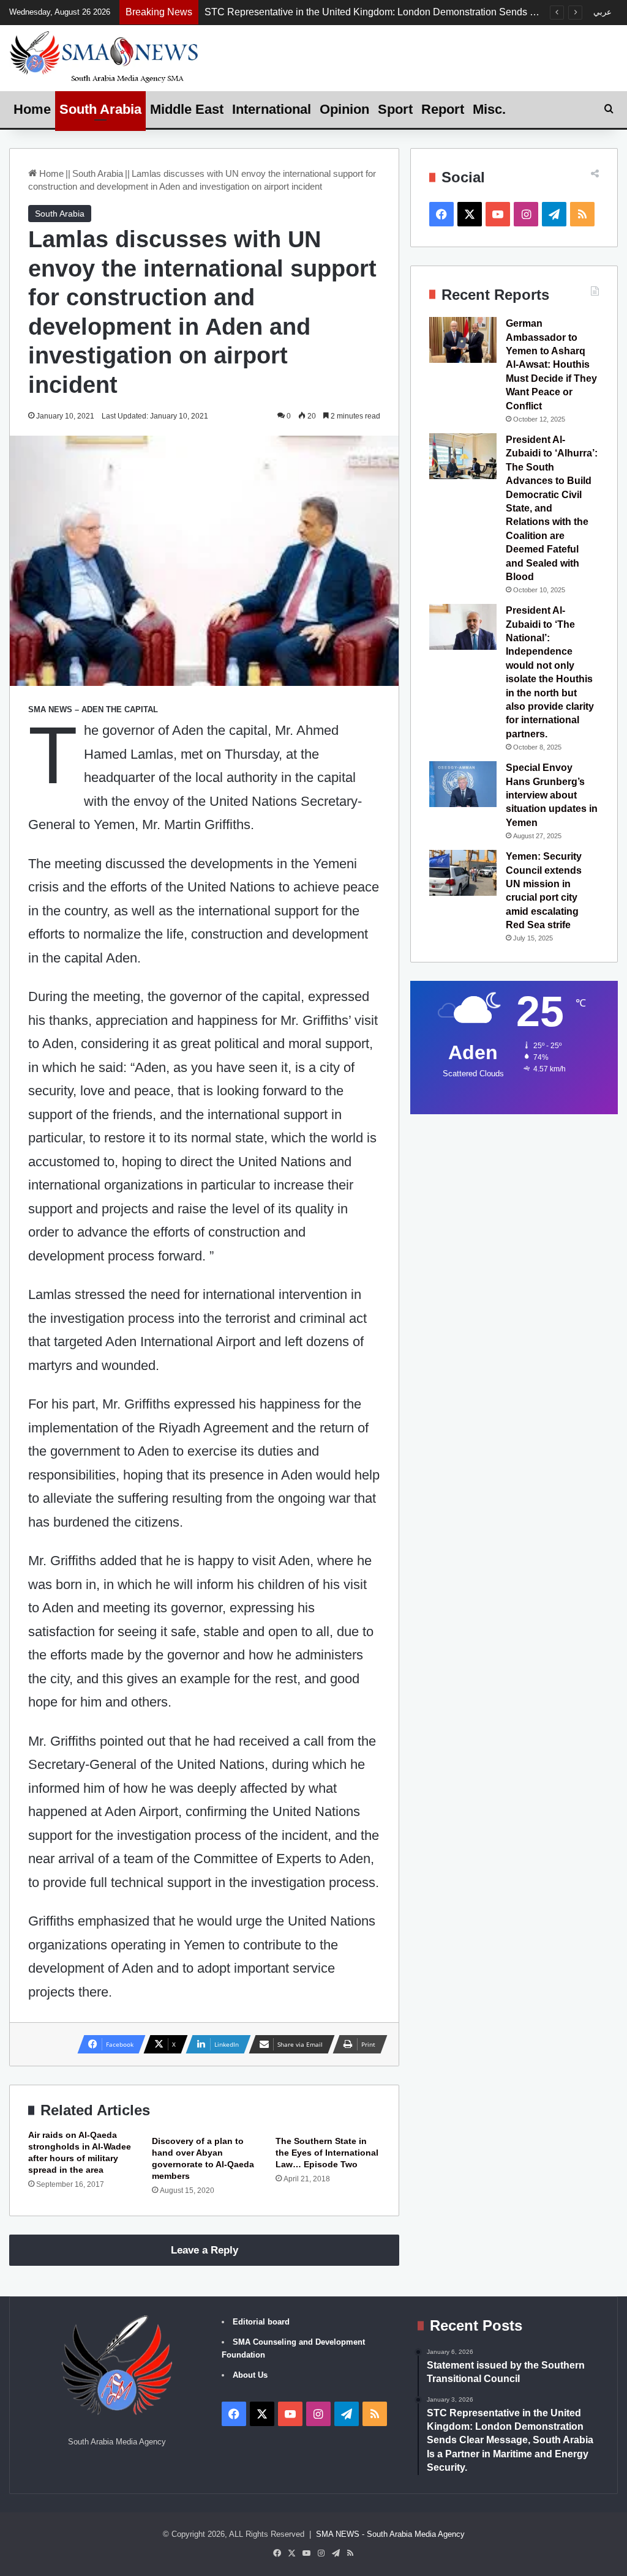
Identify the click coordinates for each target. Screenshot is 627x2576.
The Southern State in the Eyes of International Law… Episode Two (327, 2153)
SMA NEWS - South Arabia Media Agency (390, 2534)
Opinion (344, 109)
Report (443, 109)
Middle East (187, 109)
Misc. (489, 109)
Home (32, 109)
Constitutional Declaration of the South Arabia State (316, 12)
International (272, 109)
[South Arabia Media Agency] (104, 56)
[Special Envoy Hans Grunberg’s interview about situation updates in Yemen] (463, 784)
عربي (603, 12)
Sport (395, 109)
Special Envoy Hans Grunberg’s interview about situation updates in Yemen (552, 795)
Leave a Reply (205, 2250)
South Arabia (100, 109)
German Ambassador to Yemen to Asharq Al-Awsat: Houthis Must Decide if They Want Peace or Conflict (551, 364)
